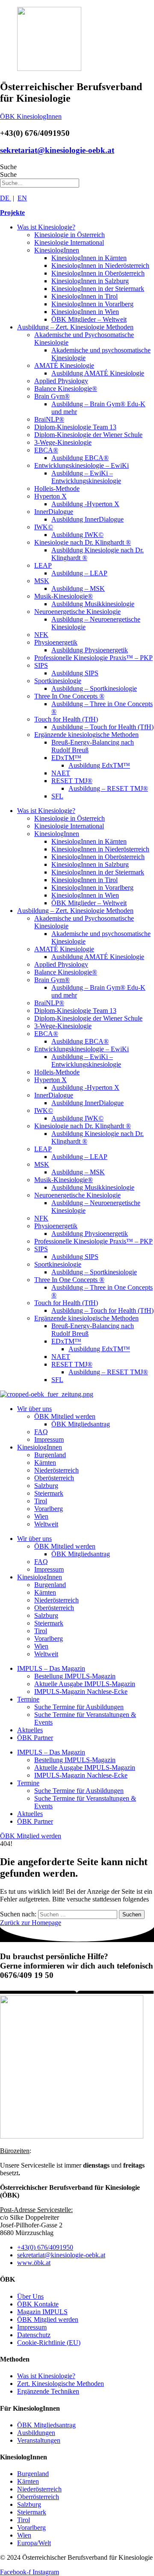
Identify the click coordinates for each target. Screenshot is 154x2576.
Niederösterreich (56, 1470)
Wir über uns (34, 1409)
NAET (61, 773)
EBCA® (46, 450)
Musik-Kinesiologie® (64, 596)
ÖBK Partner (35, 1738)
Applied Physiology (61, 381)
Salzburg (46, 1486)
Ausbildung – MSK (78, 588)
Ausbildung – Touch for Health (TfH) (102, 727)
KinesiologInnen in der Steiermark (98, 289)
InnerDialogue (54, 512)
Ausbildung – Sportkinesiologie (94, 688)
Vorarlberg (49, 1509)
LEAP (43, 565)
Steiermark (49, 1493)
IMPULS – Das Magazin (51, 1668)
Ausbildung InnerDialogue (87, 519)
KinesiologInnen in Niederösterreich (100, 266)
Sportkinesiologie (58, 681)
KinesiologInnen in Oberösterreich (98, 273)
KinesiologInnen (57, 250)
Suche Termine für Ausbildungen (79, 1707)
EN (22, 198)
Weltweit (46, 1524)
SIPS (41, 665)
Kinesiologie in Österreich (70, 235)
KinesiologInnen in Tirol (84, 296)
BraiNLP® (49, 419)
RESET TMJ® (72, 781)
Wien (41, 1516)
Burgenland (50, 1455)
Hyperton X (50, 496)
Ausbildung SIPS (75, 673)
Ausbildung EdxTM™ (99, 765)
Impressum (49, 1439)
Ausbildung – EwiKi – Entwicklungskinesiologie (86, 477)
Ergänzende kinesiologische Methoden (86, 735)
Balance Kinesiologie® (66, 389)
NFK (41, 635)
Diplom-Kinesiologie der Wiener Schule (88, 435)
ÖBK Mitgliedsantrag (81, 1424)
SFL (57, 796)
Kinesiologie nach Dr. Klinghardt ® (83, 542)
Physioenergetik (56, 642)
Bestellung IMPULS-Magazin (75, 1676)
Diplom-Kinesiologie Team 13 (75, 427)
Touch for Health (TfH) (66, 719)
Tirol (41, 1501)
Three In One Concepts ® (69, 696)
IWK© (44, 527)
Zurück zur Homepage (31, 1923)
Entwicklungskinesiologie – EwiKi (81, 465)
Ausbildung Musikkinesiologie (93, 604)
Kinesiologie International (69, 242)
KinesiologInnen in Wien (85, 312)
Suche (8, 167)
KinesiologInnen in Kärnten (89, 258)
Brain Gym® (52, 396)
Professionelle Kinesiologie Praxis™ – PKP (93, 658)
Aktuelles (30, 1730)
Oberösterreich (54, 1478)
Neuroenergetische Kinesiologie (77, 612)
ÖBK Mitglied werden (65, 1416)
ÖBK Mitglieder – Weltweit (89, 319)
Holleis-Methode (57, 489)
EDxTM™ (66, 758)
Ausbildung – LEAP (79, 573)
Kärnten (45, 1463)
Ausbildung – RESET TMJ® (108, 788)
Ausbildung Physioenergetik (90, 650)
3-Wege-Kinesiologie (63, 442)
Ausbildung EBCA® (80, 458)
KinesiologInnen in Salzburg (90, 281)
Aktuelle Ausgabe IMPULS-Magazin (85, 1684)
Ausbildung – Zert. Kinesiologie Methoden (75, 327)
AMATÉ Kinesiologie (64, 365)
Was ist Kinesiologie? (46, 227)
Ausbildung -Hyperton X (85, 504)
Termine (28, 1699)
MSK (42, 581)
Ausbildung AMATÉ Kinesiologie (98, 373)
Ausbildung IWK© (77, 535)
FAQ (41, 1432)
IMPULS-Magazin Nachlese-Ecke (81, 1691)
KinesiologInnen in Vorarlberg (92, 304)
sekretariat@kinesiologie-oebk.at (57, 150)
